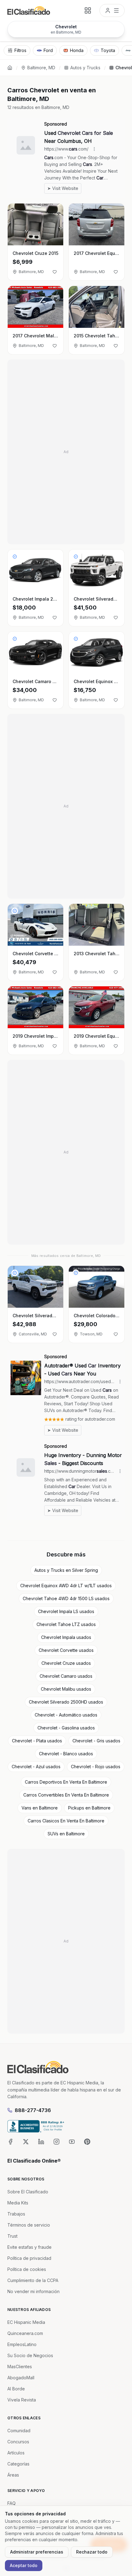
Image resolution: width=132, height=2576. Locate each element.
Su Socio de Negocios (30, 2355)
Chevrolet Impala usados (66, 1637)
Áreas (13, 2475)
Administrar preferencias (37, 2552)
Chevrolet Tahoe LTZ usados (66, 1624)
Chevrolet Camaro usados (66, 1676)
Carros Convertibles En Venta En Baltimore (66, 1795)
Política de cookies (27, 2269)
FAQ (12, 2503)
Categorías (18, 2464)
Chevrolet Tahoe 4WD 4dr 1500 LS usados (66, 1598)
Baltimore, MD (41, 68)
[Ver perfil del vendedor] (15, 557)
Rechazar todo (92, 2552)
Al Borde (16, 2389)
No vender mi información (33, 2291)
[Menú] (112, 10)
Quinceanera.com (25, 2333)
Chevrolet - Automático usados (66, 1715)
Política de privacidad (29, 2258)
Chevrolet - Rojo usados (96, 1767)
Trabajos (16, 2214)
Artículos (16, 2453)
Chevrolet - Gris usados (96, 1741)
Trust (12, 2236)
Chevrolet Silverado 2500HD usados (66, 1702)
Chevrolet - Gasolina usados (66, 1728)
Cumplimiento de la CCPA (33, 2280)
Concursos (18, 2442)
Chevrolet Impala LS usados (66, 1611)
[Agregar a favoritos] (55, 272)
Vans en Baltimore (40, 1808)
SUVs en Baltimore (66, 1834)
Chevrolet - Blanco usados (66, 1754)
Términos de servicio (29, 2225)
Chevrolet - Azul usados (36, 1767)
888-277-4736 (33, 2110)
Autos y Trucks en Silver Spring (66, 1570)
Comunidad (19, 2431)
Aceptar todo (24, 2565)
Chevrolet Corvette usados (66, 1650)
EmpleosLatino (22, 2344)
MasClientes (20, 2367)
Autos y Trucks (85, 68)
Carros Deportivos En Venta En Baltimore (66, 1782)
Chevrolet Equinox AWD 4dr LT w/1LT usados (66, 1586)
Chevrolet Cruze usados (66, 1663)
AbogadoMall (21, 2378)
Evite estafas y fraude (29, 2247)
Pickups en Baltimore (89, 1808)
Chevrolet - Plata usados (37, 1741)
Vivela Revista (22, 2400)
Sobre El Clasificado (28, 2192)
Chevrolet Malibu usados (66, 1689)
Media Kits (18, 2203)
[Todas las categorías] (88, 10)
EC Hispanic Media (26, 2322)
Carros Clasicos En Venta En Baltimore (66, 1821)
